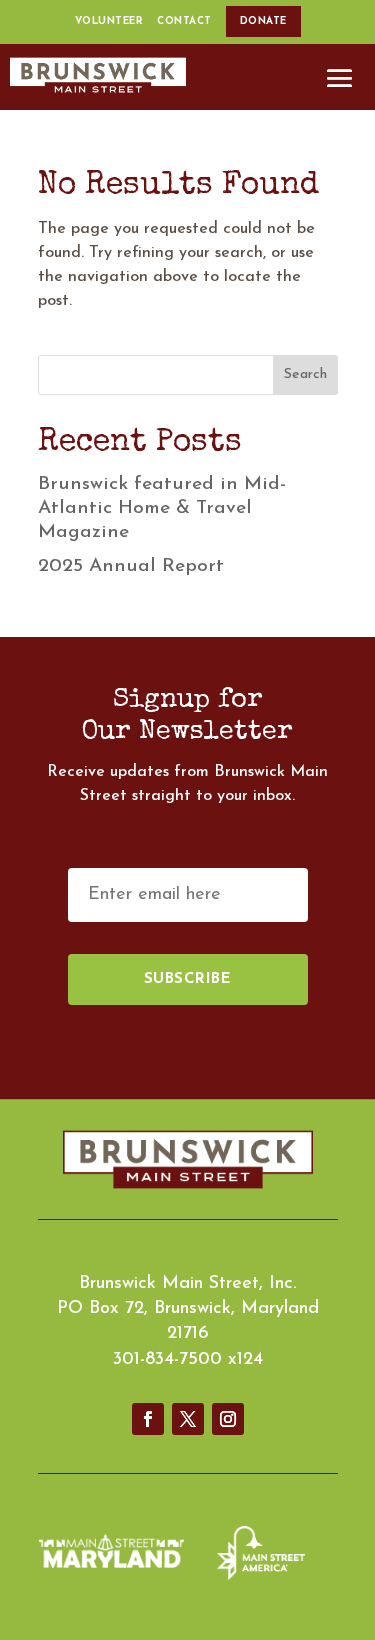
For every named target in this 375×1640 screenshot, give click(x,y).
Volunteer (109, 21)
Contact (184, 21)
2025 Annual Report (131, 566)
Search (305, 374)
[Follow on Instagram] (228, 1419)
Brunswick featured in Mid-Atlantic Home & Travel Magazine (162, 508)
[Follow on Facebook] (148, 1419)
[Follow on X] (188, 1419)
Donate (263, 21)
